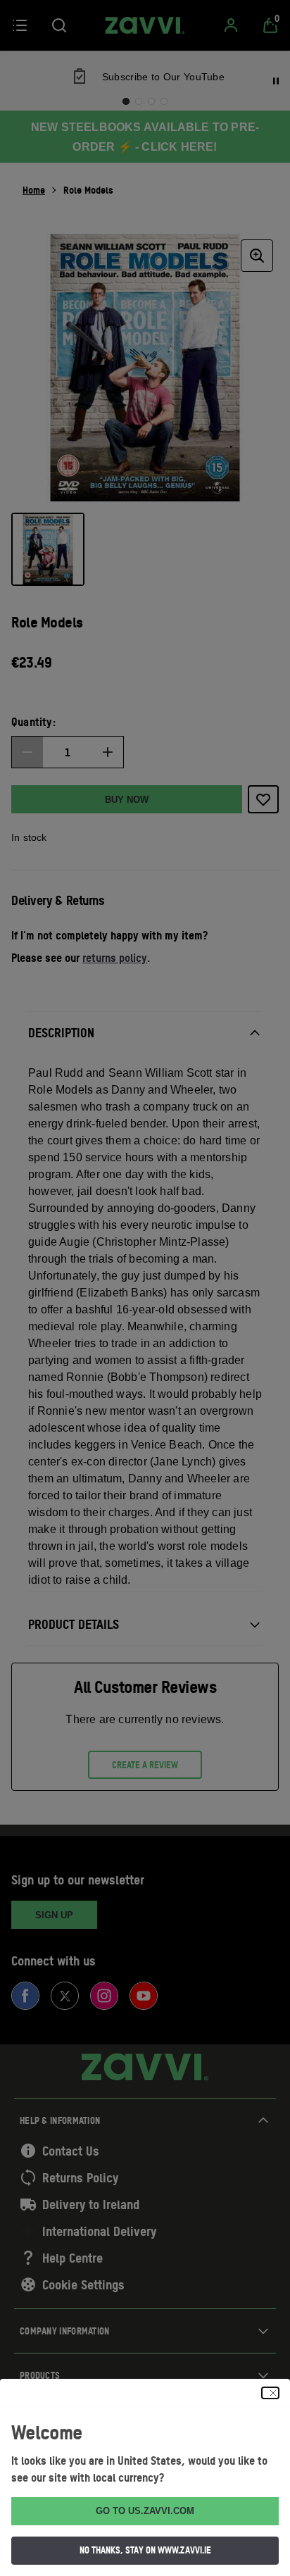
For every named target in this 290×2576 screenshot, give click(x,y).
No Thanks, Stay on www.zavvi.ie (145, 2550)
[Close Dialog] (270, 2393)
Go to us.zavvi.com (145, 2511)
